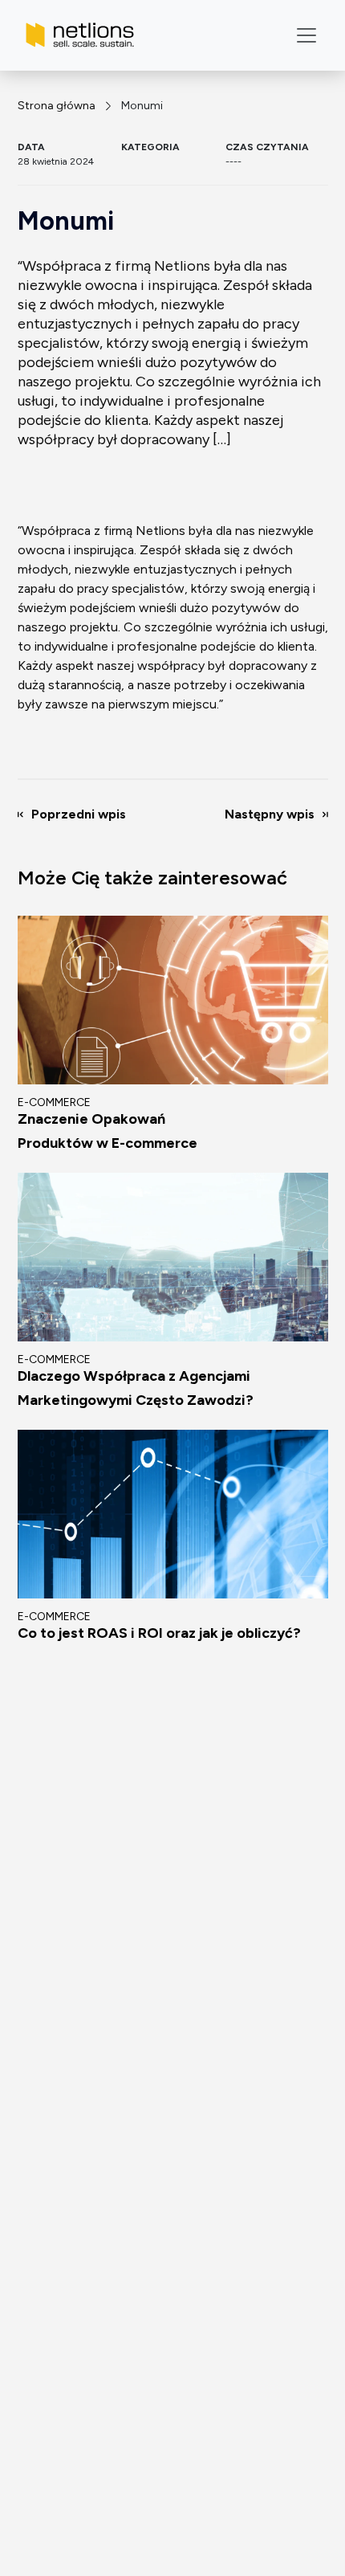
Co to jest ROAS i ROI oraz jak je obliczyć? (159, 1633)
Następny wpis (270, 814)
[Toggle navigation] (306, 35)
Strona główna (57, 106)
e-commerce (54, 1102)
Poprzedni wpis (79, 814)
